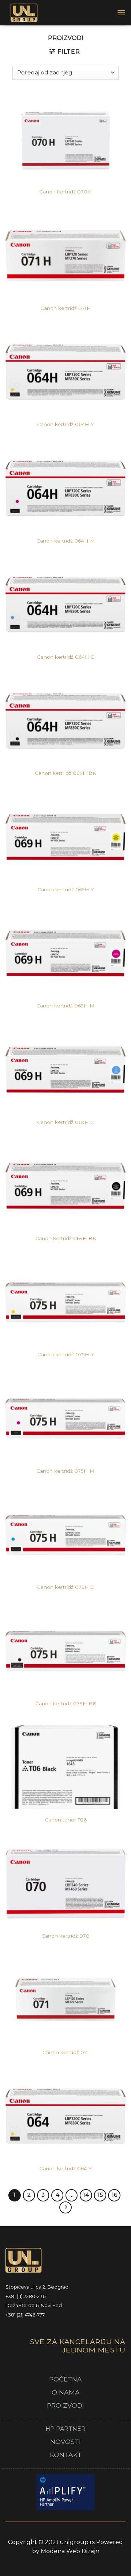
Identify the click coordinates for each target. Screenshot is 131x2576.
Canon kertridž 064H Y (65, 424)
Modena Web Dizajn (70, 2551)
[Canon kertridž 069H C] (65, 1070)
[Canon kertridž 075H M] (65, 1418)
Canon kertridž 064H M (66, 541)
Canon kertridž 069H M (65, 1006)
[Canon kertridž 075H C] (65, 1535)
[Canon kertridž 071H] (65, 255)
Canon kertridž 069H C (65, 1122)
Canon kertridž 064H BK (65, 773)
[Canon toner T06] (65, 1767)
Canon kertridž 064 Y (65, 2168)
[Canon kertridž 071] (65, 2000)
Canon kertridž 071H (66, 308)
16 (114, 2195)
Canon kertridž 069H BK (66, 1238)
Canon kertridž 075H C (65, 1587)
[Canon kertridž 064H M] (65, 488)
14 (86, 2195)
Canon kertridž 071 (66, 2052)
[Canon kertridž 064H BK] (65, 721)
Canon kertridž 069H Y (66, 890)
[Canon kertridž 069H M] (65, 953)
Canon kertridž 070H (65, 192)
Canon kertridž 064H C (66, 657)
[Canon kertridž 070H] (65, 139)
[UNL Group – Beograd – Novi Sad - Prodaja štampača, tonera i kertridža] (56, 13)
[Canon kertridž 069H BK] (65, 1186)
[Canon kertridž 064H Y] (65, 372)
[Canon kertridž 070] (65, 1884)
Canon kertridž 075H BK (66, 1704)
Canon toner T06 (66, 1820)
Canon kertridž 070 (65, 1936)
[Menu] (121, 13)
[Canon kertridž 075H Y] (65, 1302)
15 (100, 2195)
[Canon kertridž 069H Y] (65, 837)
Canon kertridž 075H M (65, 1471)
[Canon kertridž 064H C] (65, 604)
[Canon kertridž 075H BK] (65, 1651)
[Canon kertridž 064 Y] (65, 2116)
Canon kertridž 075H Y (66, 1354)
